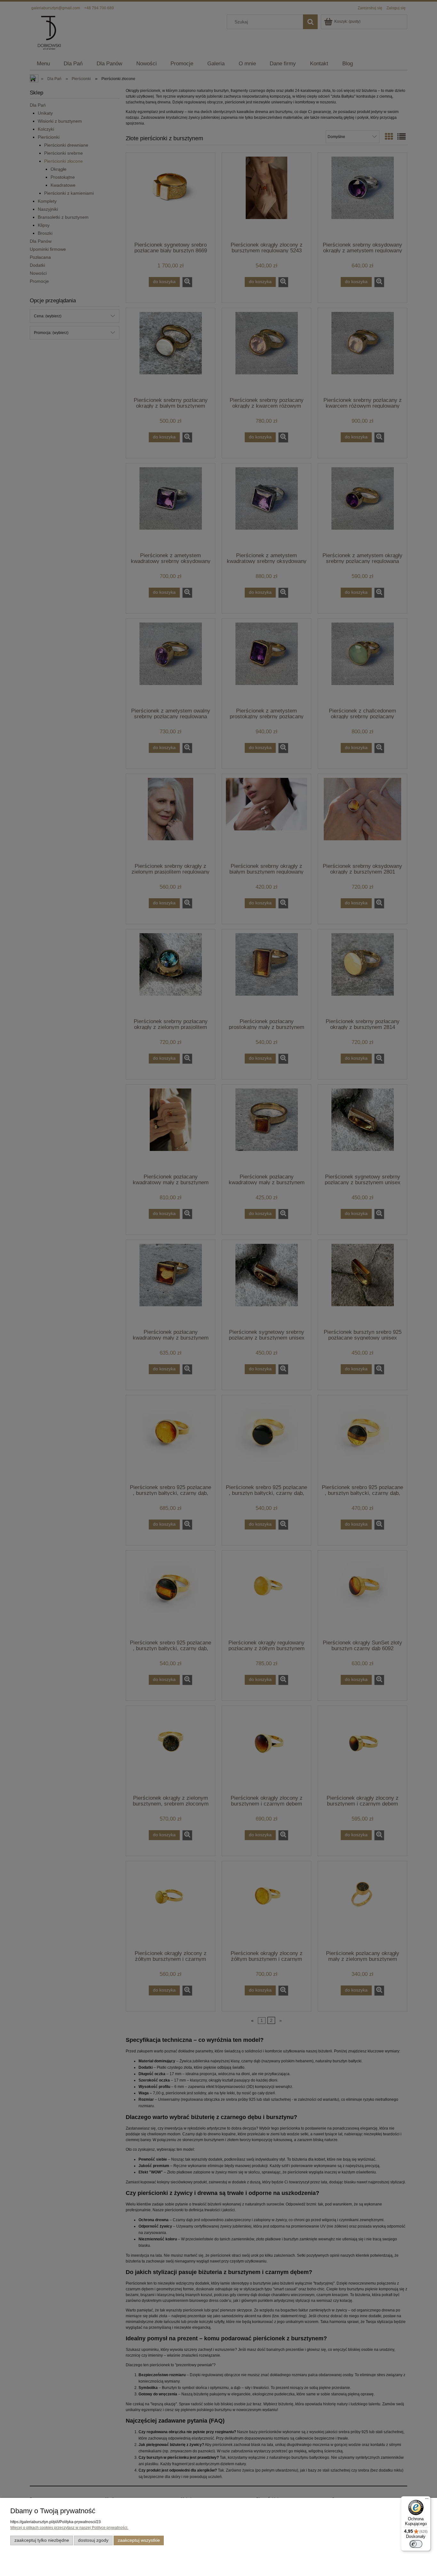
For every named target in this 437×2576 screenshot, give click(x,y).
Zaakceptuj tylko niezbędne (42, 2540)
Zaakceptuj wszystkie (139, 2540)
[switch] (416, 2544)
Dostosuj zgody (93, 2540)
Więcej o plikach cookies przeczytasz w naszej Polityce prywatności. (69, 2528)
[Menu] (427, 2500)
